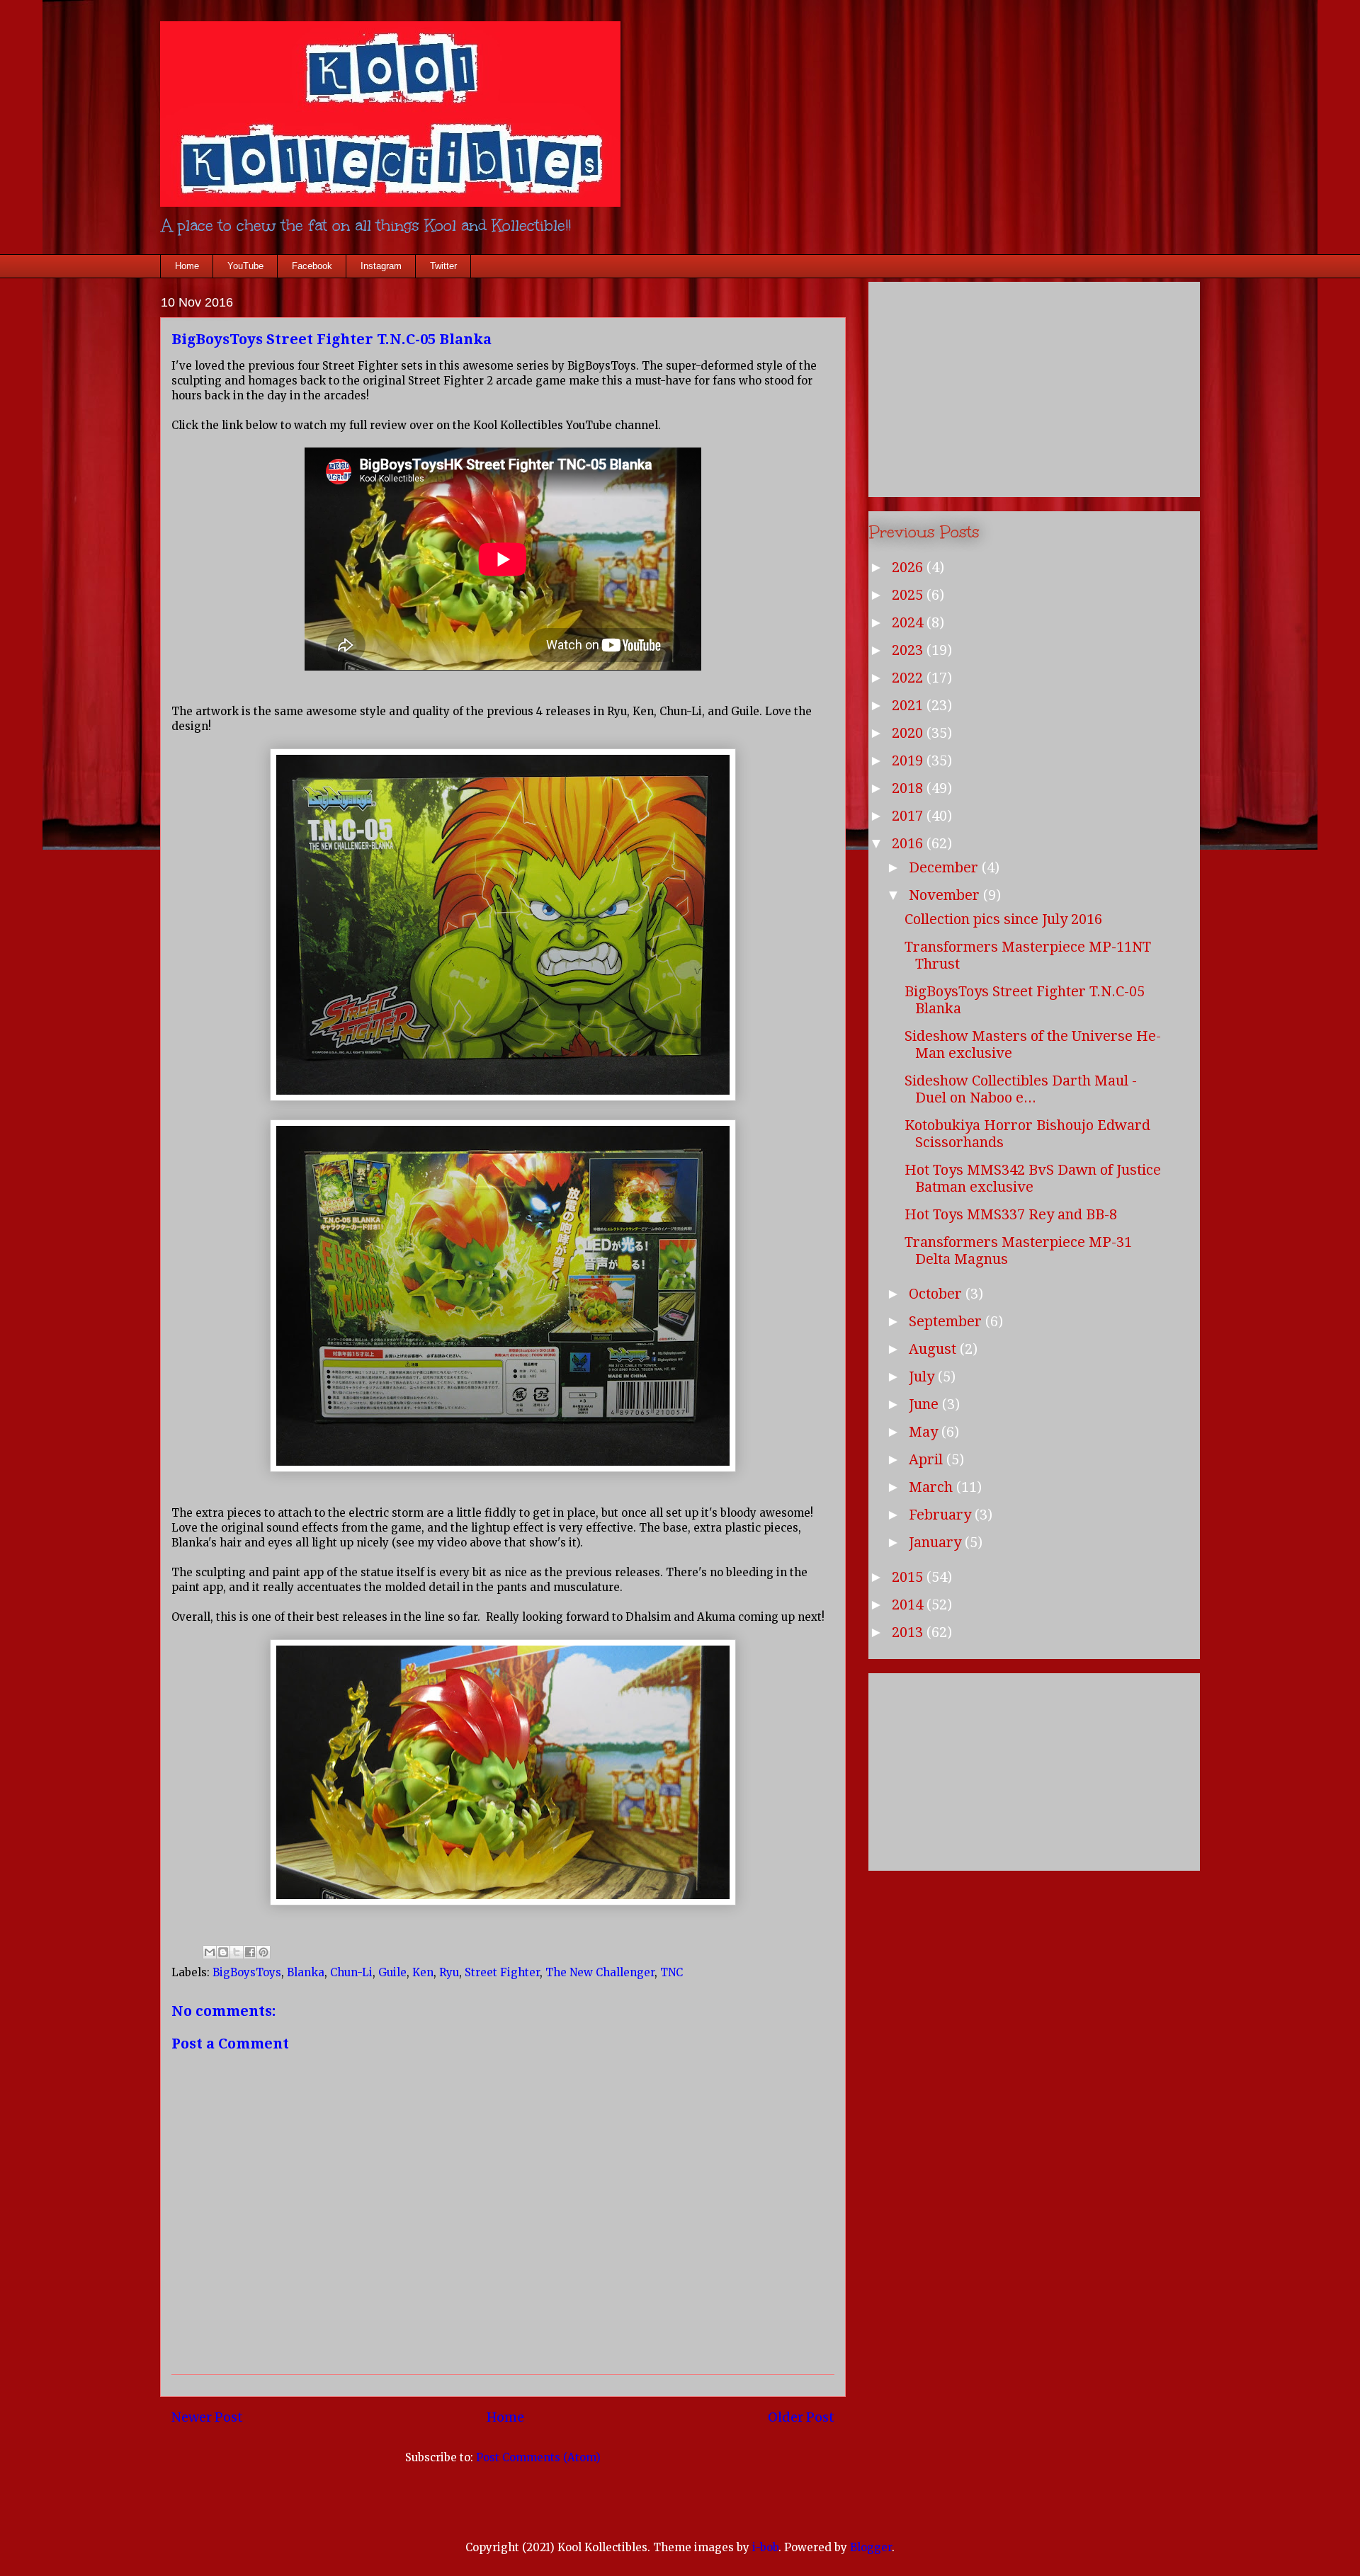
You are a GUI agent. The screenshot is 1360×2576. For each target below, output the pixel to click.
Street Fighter (502, 1972)
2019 (909, 760)
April (928, 1459)
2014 (909, 1605)
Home (187, 266)
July (923, 1377)
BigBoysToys (247, 1972)
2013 (909, 1632)
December (945, 867)
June (925, 1404)
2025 (909, 595)
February (942, 1515)
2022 (909, 678)
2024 (909, 622)
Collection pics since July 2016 (1003, 919)
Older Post (801, 2417)
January (937, 1542)
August (934, 1349)
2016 (909, 843)
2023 (909, 650)
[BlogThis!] (223, 1952)
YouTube (245, 266)
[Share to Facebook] (250, 1952)
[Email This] (210, 1952)
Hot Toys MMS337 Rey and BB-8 (1011, 1214)
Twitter (443, 266)
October (937, 1294)
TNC (671, 1972)
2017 (909, 816)
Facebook (312, 266)
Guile (392, 1972)
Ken (423, 1972)
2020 (909, 733)
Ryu (449, 1972)
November (946, 895)
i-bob (765, 2547)
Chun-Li (351, 1972)
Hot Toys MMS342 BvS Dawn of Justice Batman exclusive (1033, 1178)
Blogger (871, 2547)
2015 (909, 1577)
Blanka (306, 1972)
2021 (909, 705)
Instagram (381, 266)
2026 (909, 567)
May (925, 1432)
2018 (909, 788)
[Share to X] (237, 1952)
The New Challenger (600, 1972)
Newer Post (207, 2417)
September (947, 1321)
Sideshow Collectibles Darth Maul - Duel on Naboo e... (1021, 1089)
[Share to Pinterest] (263, 1952)
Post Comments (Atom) (538, 2457)
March (933, 1487)
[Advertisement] (1034, 387)
